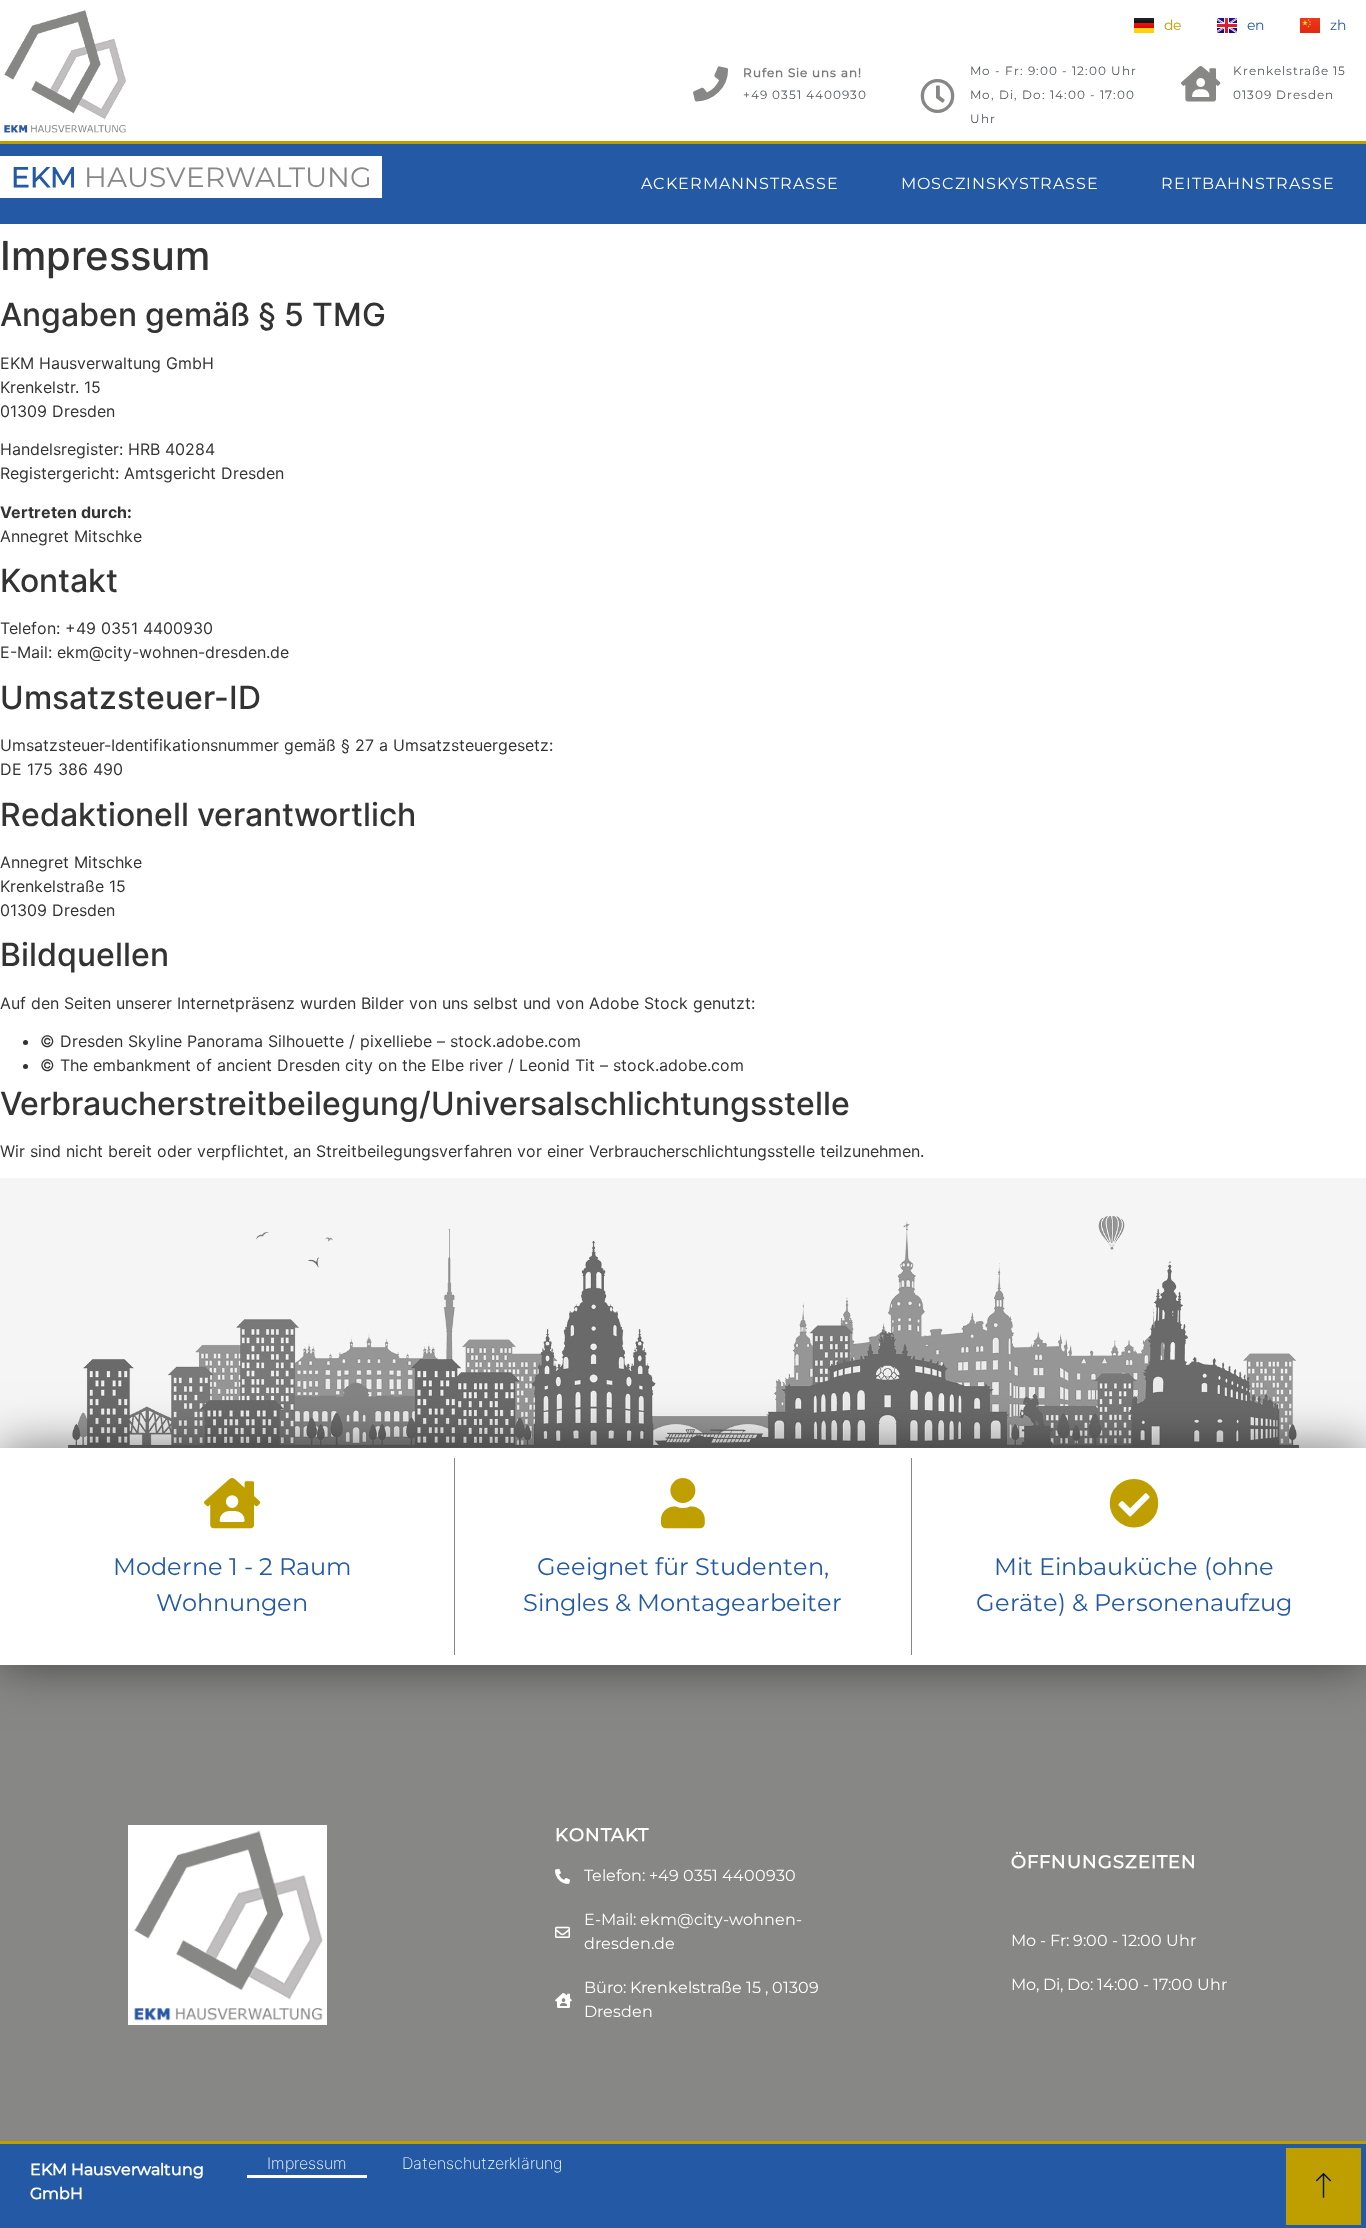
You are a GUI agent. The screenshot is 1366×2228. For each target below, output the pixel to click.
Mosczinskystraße (1000, 183)
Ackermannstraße (740, 183)
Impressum (307, 2163)
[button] (1323, 2186)
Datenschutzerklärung (482, 2163)
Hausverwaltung (191, 177)
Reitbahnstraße (1248, 183)
